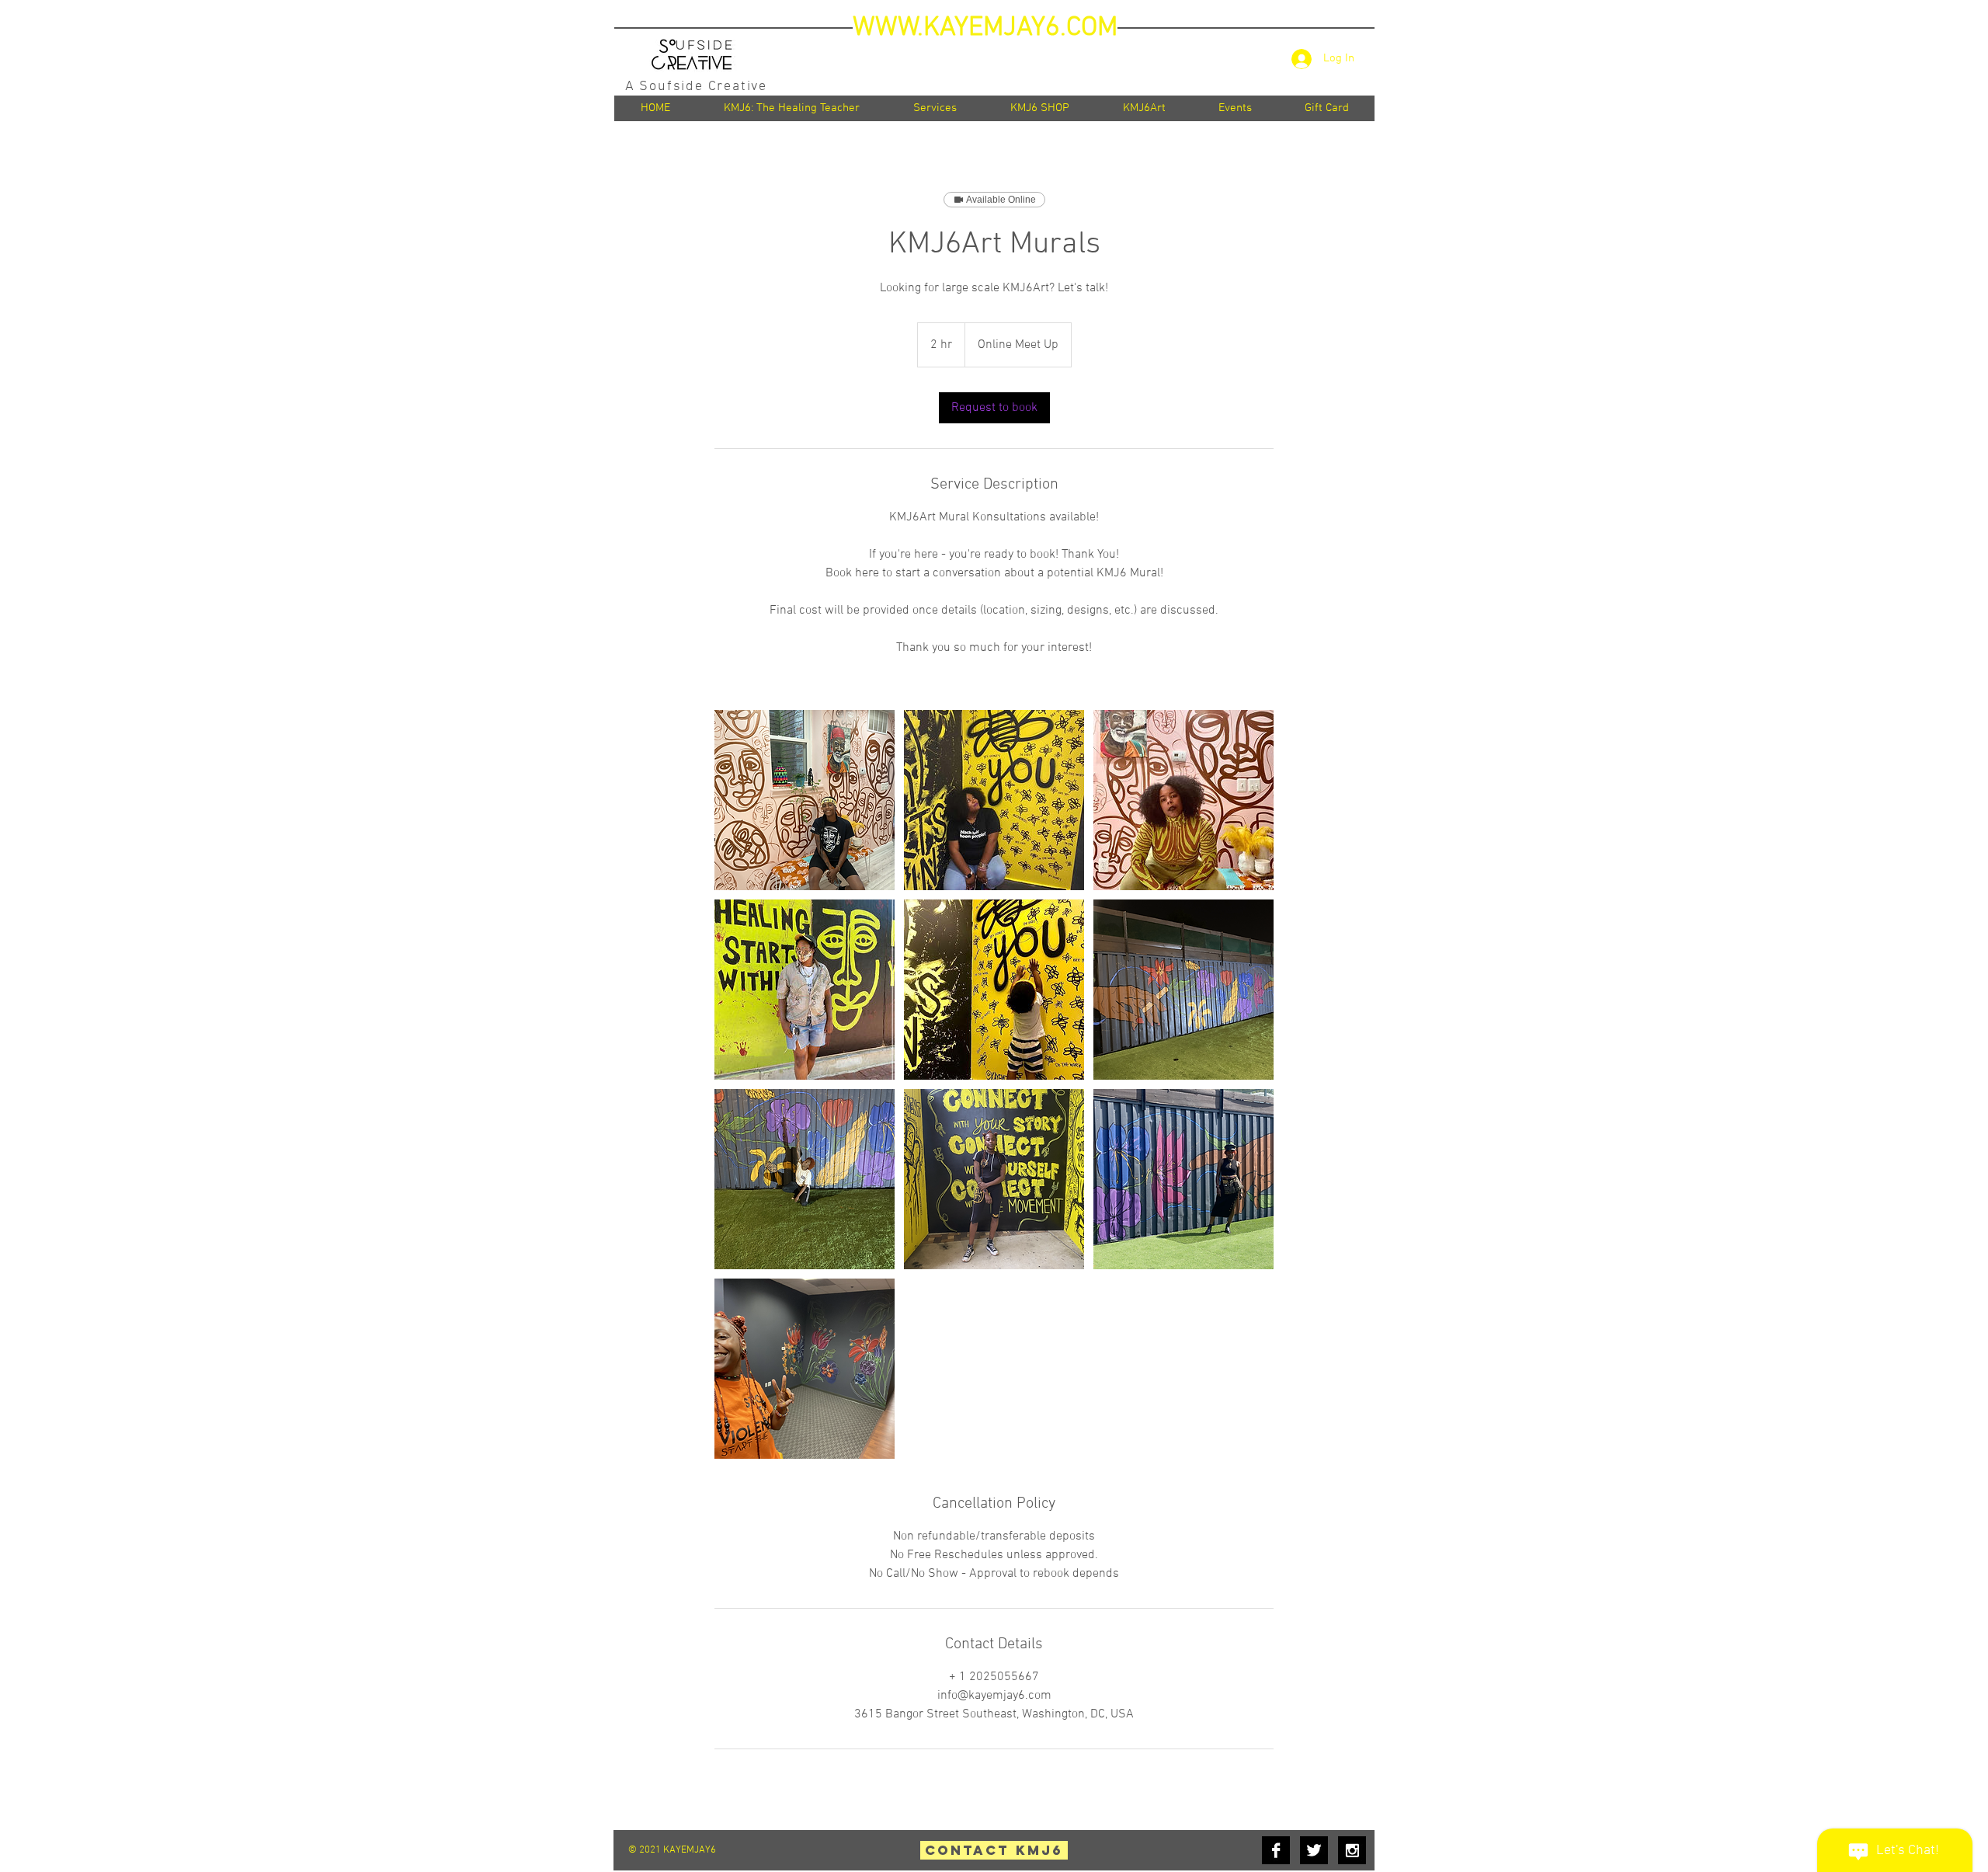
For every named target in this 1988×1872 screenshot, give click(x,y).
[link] (994, 408)
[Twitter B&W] (1314, 1850)
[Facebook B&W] (1276, 1850)
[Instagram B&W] (1352, 1850)
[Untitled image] (805, 800)
